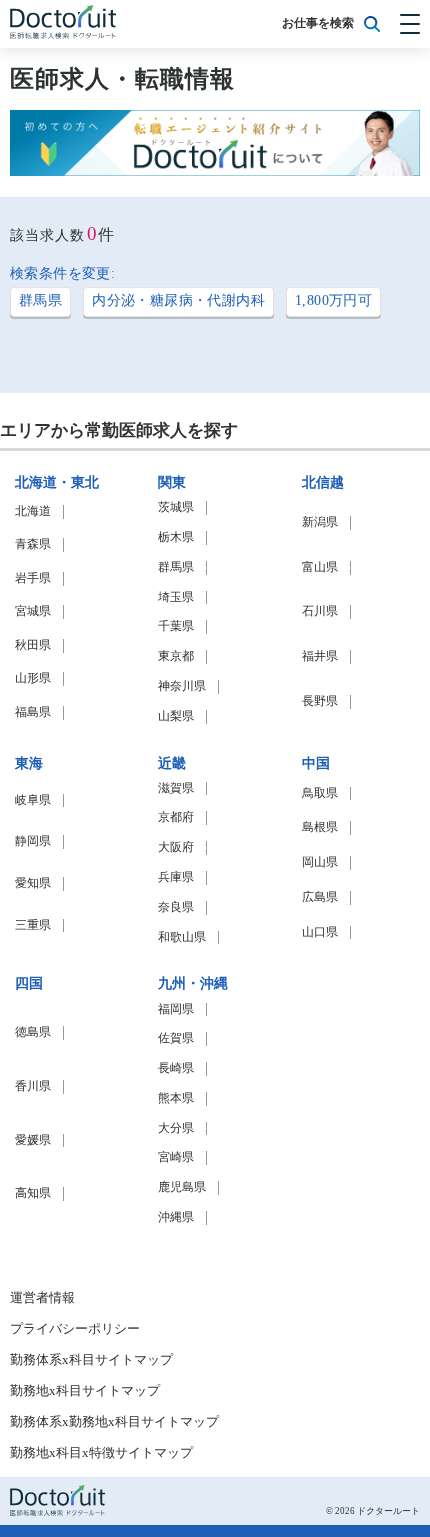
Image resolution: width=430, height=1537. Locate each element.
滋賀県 (176, 788)
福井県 (320, 656)
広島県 (320, 897)
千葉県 (176, 626)
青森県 (33, 544)
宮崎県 (176, 1157)
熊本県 (176, 1098)
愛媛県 (33, 1140)
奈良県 (176, 907)
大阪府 (176, 847)
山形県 (33, 678)
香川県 (33, 1086)
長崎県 (176, 1068)
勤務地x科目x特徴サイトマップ (101, 1453)
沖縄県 (176, 1217)
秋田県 (33, 645)
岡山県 (320, 862)
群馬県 (40, 300)
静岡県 (33, 841)
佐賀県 (176, 1038)
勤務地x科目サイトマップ (85, 1391)
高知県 (33, 1193)
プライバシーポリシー (75, 1329)
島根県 (320, 827)
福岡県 (176, 1009)
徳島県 (33, 1032)
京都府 (176, 817)
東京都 (176, 656)
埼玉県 (176, 597)
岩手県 (33, 578)
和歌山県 (182, 937)
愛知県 (33, 883)
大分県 (176, 1128)
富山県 (320, 567)
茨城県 (176, 507)
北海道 (33, 511)
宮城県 (33, 611)
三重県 (33, 925)
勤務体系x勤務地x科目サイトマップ (114, 1422)
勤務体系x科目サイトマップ (91, 1360)
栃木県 (176, 537)
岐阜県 (33, 800)
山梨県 (176, 716)
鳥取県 (320, 793)
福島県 (33, 712)
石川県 (320, 611)
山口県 (320, 932)
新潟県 (320, 522)
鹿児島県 (182, 1187)
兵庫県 (176, 877)
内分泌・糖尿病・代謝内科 (178, 300)
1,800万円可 (333, 300)
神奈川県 (182, 686)
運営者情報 (42, 1298)
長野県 (320, 701)
